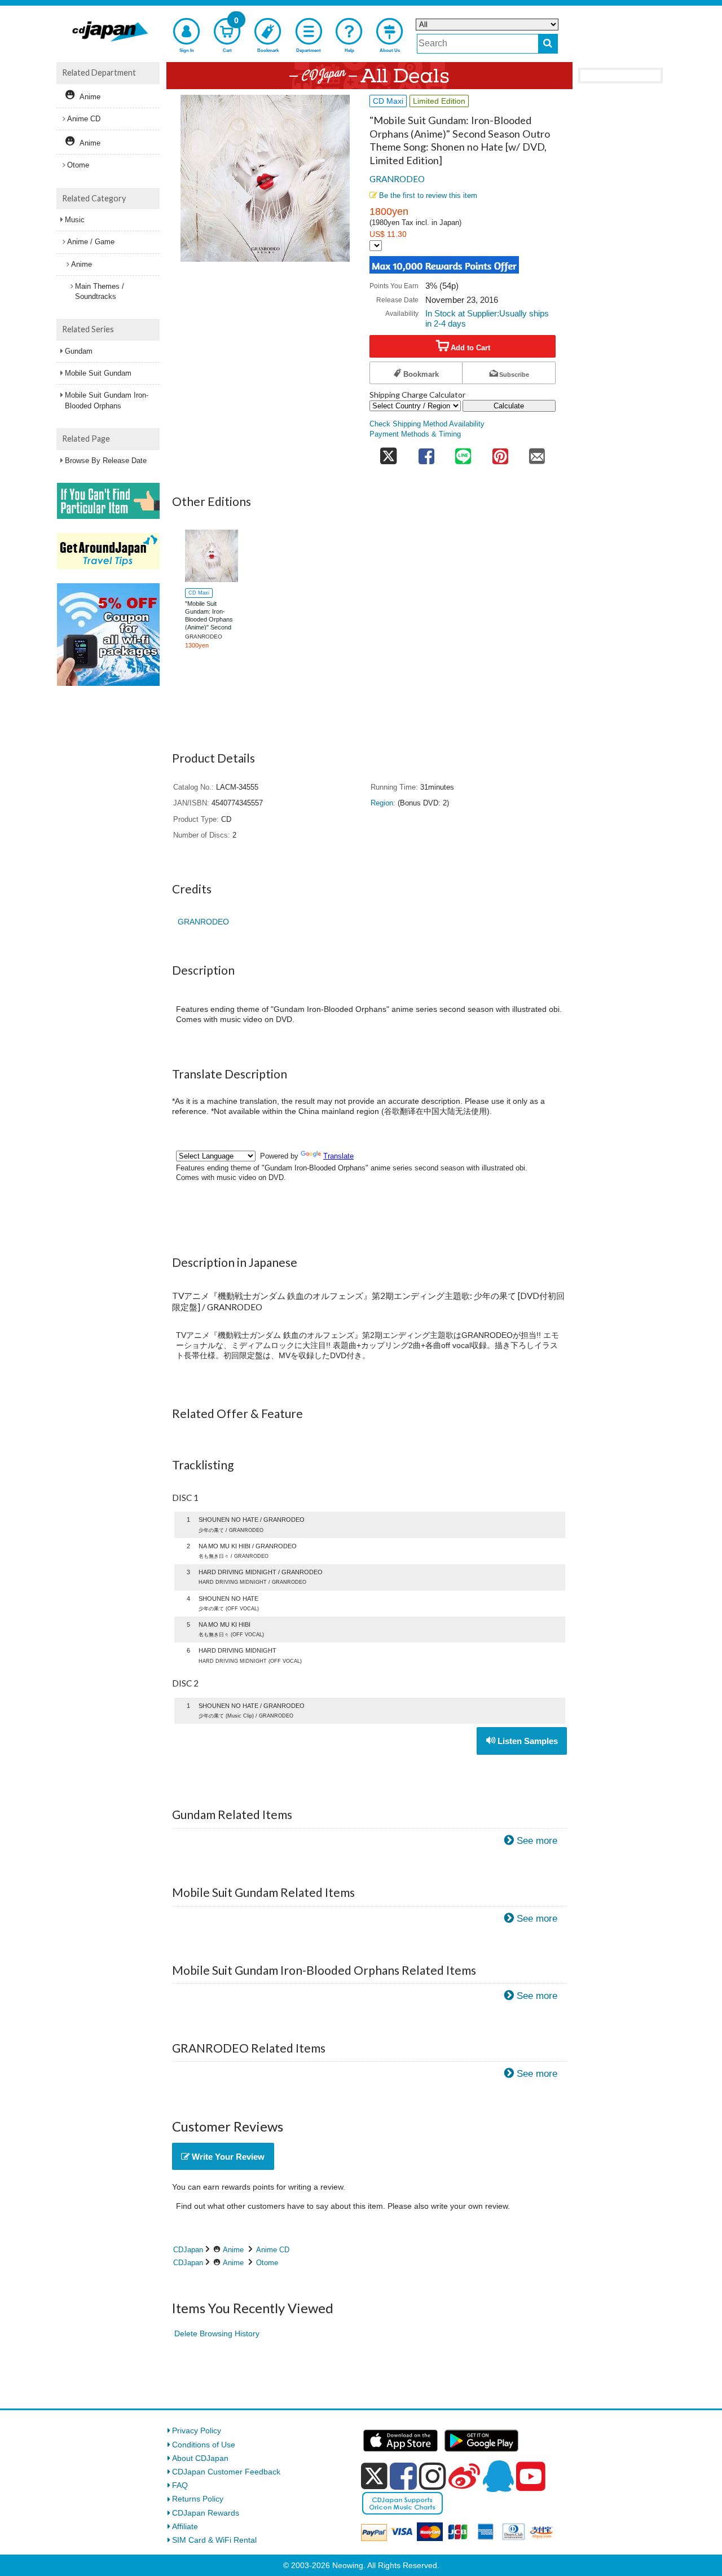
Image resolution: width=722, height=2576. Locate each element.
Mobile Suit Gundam (98, 373)
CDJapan (188, 2250)
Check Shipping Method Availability (427, 424)
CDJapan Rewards (206, 2513)
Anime (233, 2250)
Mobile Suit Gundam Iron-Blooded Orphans (107, 400)
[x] (374, 2476)
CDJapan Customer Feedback (226, 2472)
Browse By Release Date (106, 461)
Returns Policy (198, 2499)
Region (382, 803)
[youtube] (531, 2477)
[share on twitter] (389, 453)
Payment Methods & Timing (415, 434)
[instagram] (433, 2476)
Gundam (79, 351)
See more (537, 1841)
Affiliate (185, 2526)
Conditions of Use (204, 2445)
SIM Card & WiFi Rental (214, 2540)
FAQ (180, 2485)
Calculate (509, 406)
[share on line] (463, 453)
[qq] (498, 2476)
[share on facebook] (426, 453)
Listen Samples (527, 1741)
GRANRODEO (397, 179)
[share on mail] (537, 453)
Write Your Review (227, 2157)
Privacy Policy (197, 2430)
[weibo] (464, 2476)
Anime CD (273, 2250)
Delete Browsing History (217, 2333)
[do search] (548, 44)
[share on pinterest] (500, 453)
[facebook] (403, 2476)
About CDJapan (200, 2458)
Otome (267, 2263)
